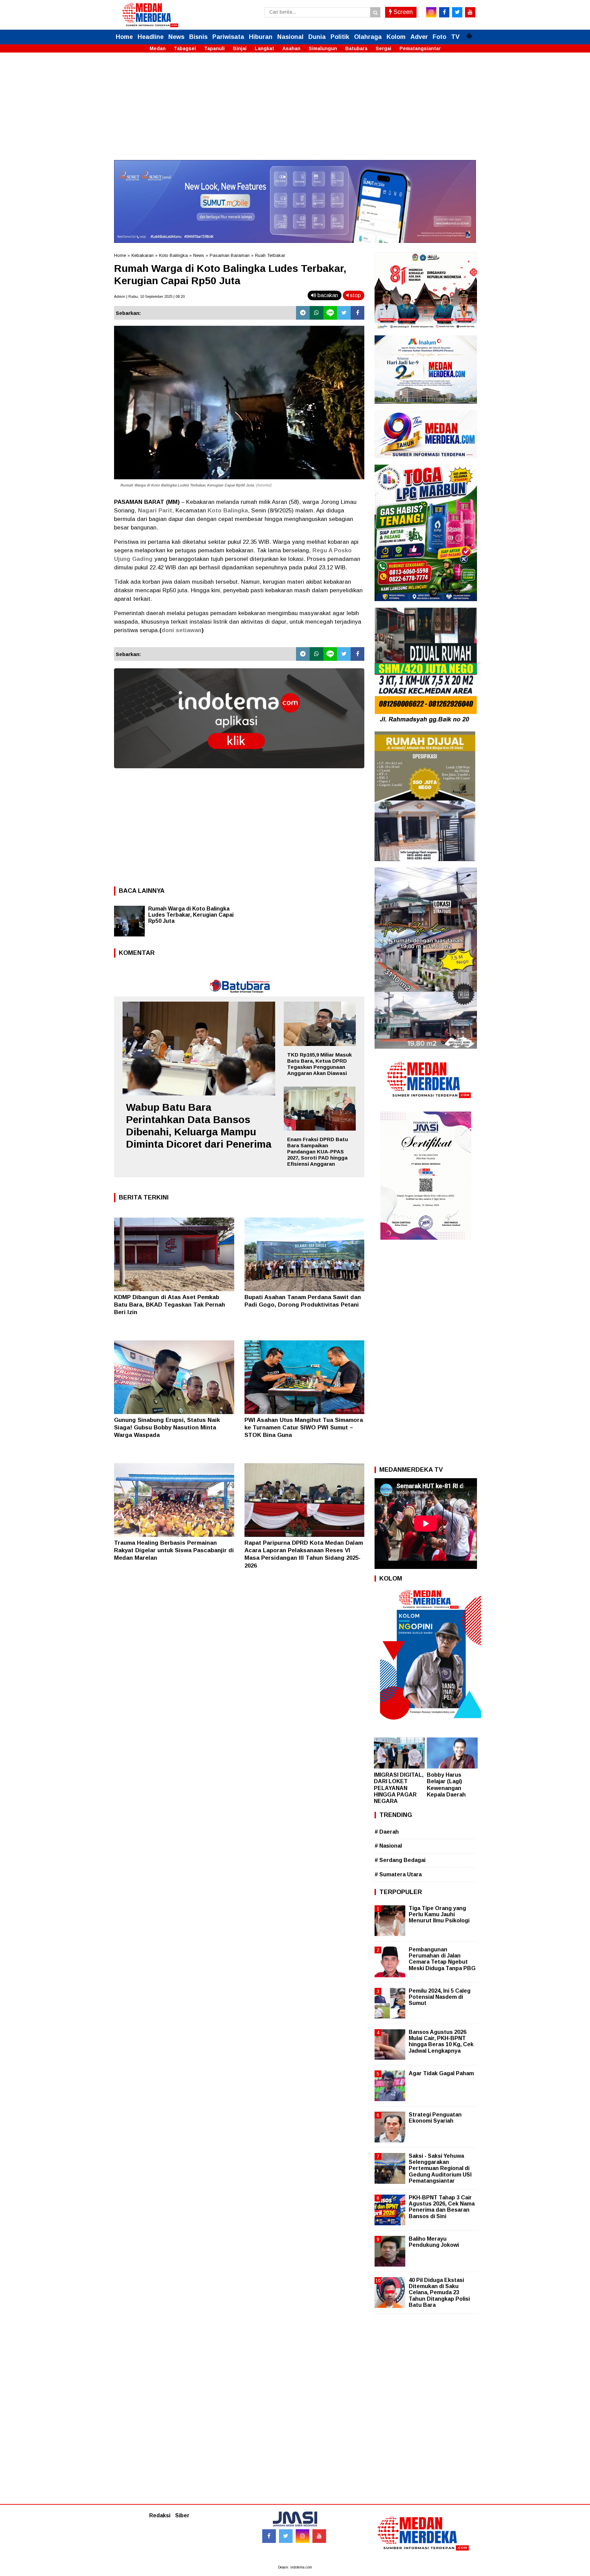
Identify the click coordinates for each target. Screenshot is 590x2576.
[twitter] (457, 12)
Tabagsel (185, 48)
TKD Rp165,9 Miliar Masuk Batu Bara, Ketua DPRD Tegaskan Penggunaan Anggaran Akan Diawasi (319, 1064)
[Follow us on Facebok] (269, 2536)
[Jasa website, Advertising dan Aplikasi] (239, 773)
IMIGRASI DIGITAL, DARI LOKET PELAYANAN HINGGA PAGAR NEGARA (399, 1788)
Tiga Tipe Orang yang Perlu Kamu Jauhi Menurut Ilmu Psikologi (439, 1914)
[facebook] (444, 12)
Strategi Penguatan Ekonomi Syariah (435, 2118)
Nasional (290, 37)
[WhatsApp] (317, 313)
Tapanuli (214, 48)
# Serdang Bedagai (400, 1860)
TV (455, 37)
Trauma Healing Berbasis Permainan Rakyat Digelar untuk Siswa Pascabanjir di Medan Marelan (174, 1550)
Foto (439, 37)
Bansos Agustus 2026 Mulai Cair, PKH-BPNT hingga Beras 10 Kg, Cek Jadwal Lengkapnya (441, 2041)
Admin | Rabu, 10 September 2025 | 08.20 (149, 296)
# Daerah (387, 1832)
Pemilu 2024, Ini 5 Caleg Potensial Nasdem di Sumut (440, 1997)
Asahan (291, 48)
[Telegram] (303, 313)
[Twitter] (344, 313)
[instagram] (431, 12)
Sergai (383, 48)
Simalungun (323, 48)
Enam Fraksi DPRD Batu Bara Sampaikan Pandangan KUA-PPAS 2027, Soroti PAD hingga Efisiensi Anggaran (318, 1152)
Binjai (240, 48)
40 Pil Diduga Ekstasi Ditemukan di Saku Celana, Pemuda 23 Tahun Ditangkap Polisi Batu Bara (439, 2293)
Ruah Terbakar (270, 255)
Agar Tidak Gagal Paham (441, 2073)
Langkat (264, 48)
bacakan (327, 295)
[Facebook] (357, 313)
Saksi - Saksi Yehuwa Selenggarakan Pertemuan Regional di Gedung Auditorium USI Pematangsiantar (440, 2168)
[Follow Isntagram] (303, 2536)
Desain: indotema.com (295, 2567)
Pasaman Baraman (230, 255)
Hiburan (261, 37)
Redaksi (160, 2515)
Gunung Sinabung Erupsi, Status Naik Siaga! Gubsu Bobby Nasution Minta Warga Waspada (167, 1428)
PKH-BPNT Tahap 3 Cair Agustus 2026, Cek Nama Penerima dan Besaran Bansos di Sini (442, 2207)
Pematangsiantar (420, 48)
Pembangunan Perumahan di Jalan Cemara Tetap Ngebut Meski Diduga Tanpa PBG (442, 1959)
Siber (182, 2515)
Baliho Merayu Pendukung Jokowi (434, 2242)
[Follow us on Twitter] (286, 2536)
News (176, 37)
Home (124, 37)
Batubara (356, 48)
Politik (340, 37)
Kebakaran (143, 255)
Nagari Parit (155, 511)
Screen (402, 12)
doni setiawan (181, 630)
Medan (158, 48)
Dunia (317, 37)
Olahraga (368, 37)
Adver (419, 37)
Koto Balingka (173, 255)
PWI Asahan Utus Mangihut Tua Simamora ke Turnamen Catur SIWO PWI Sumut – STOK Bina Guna (304, 1428)
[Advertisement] (295, 112)
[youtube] (470, 12)
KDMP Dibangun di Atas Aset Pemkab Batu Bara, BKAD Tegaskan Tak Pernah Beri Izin (170, 1305)
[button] (469, 33)
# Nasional (388, 1846)
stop (355, 295)
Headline (151, 37)
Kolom (396, 37)
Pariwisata (228, 37)
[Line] (330, 313)
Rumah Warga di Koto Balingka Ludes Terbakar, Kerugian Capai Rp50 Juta (187, 485)
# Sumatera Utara (398, 1874)
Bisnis (198, 37)
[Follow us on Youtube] (319, 2536)
